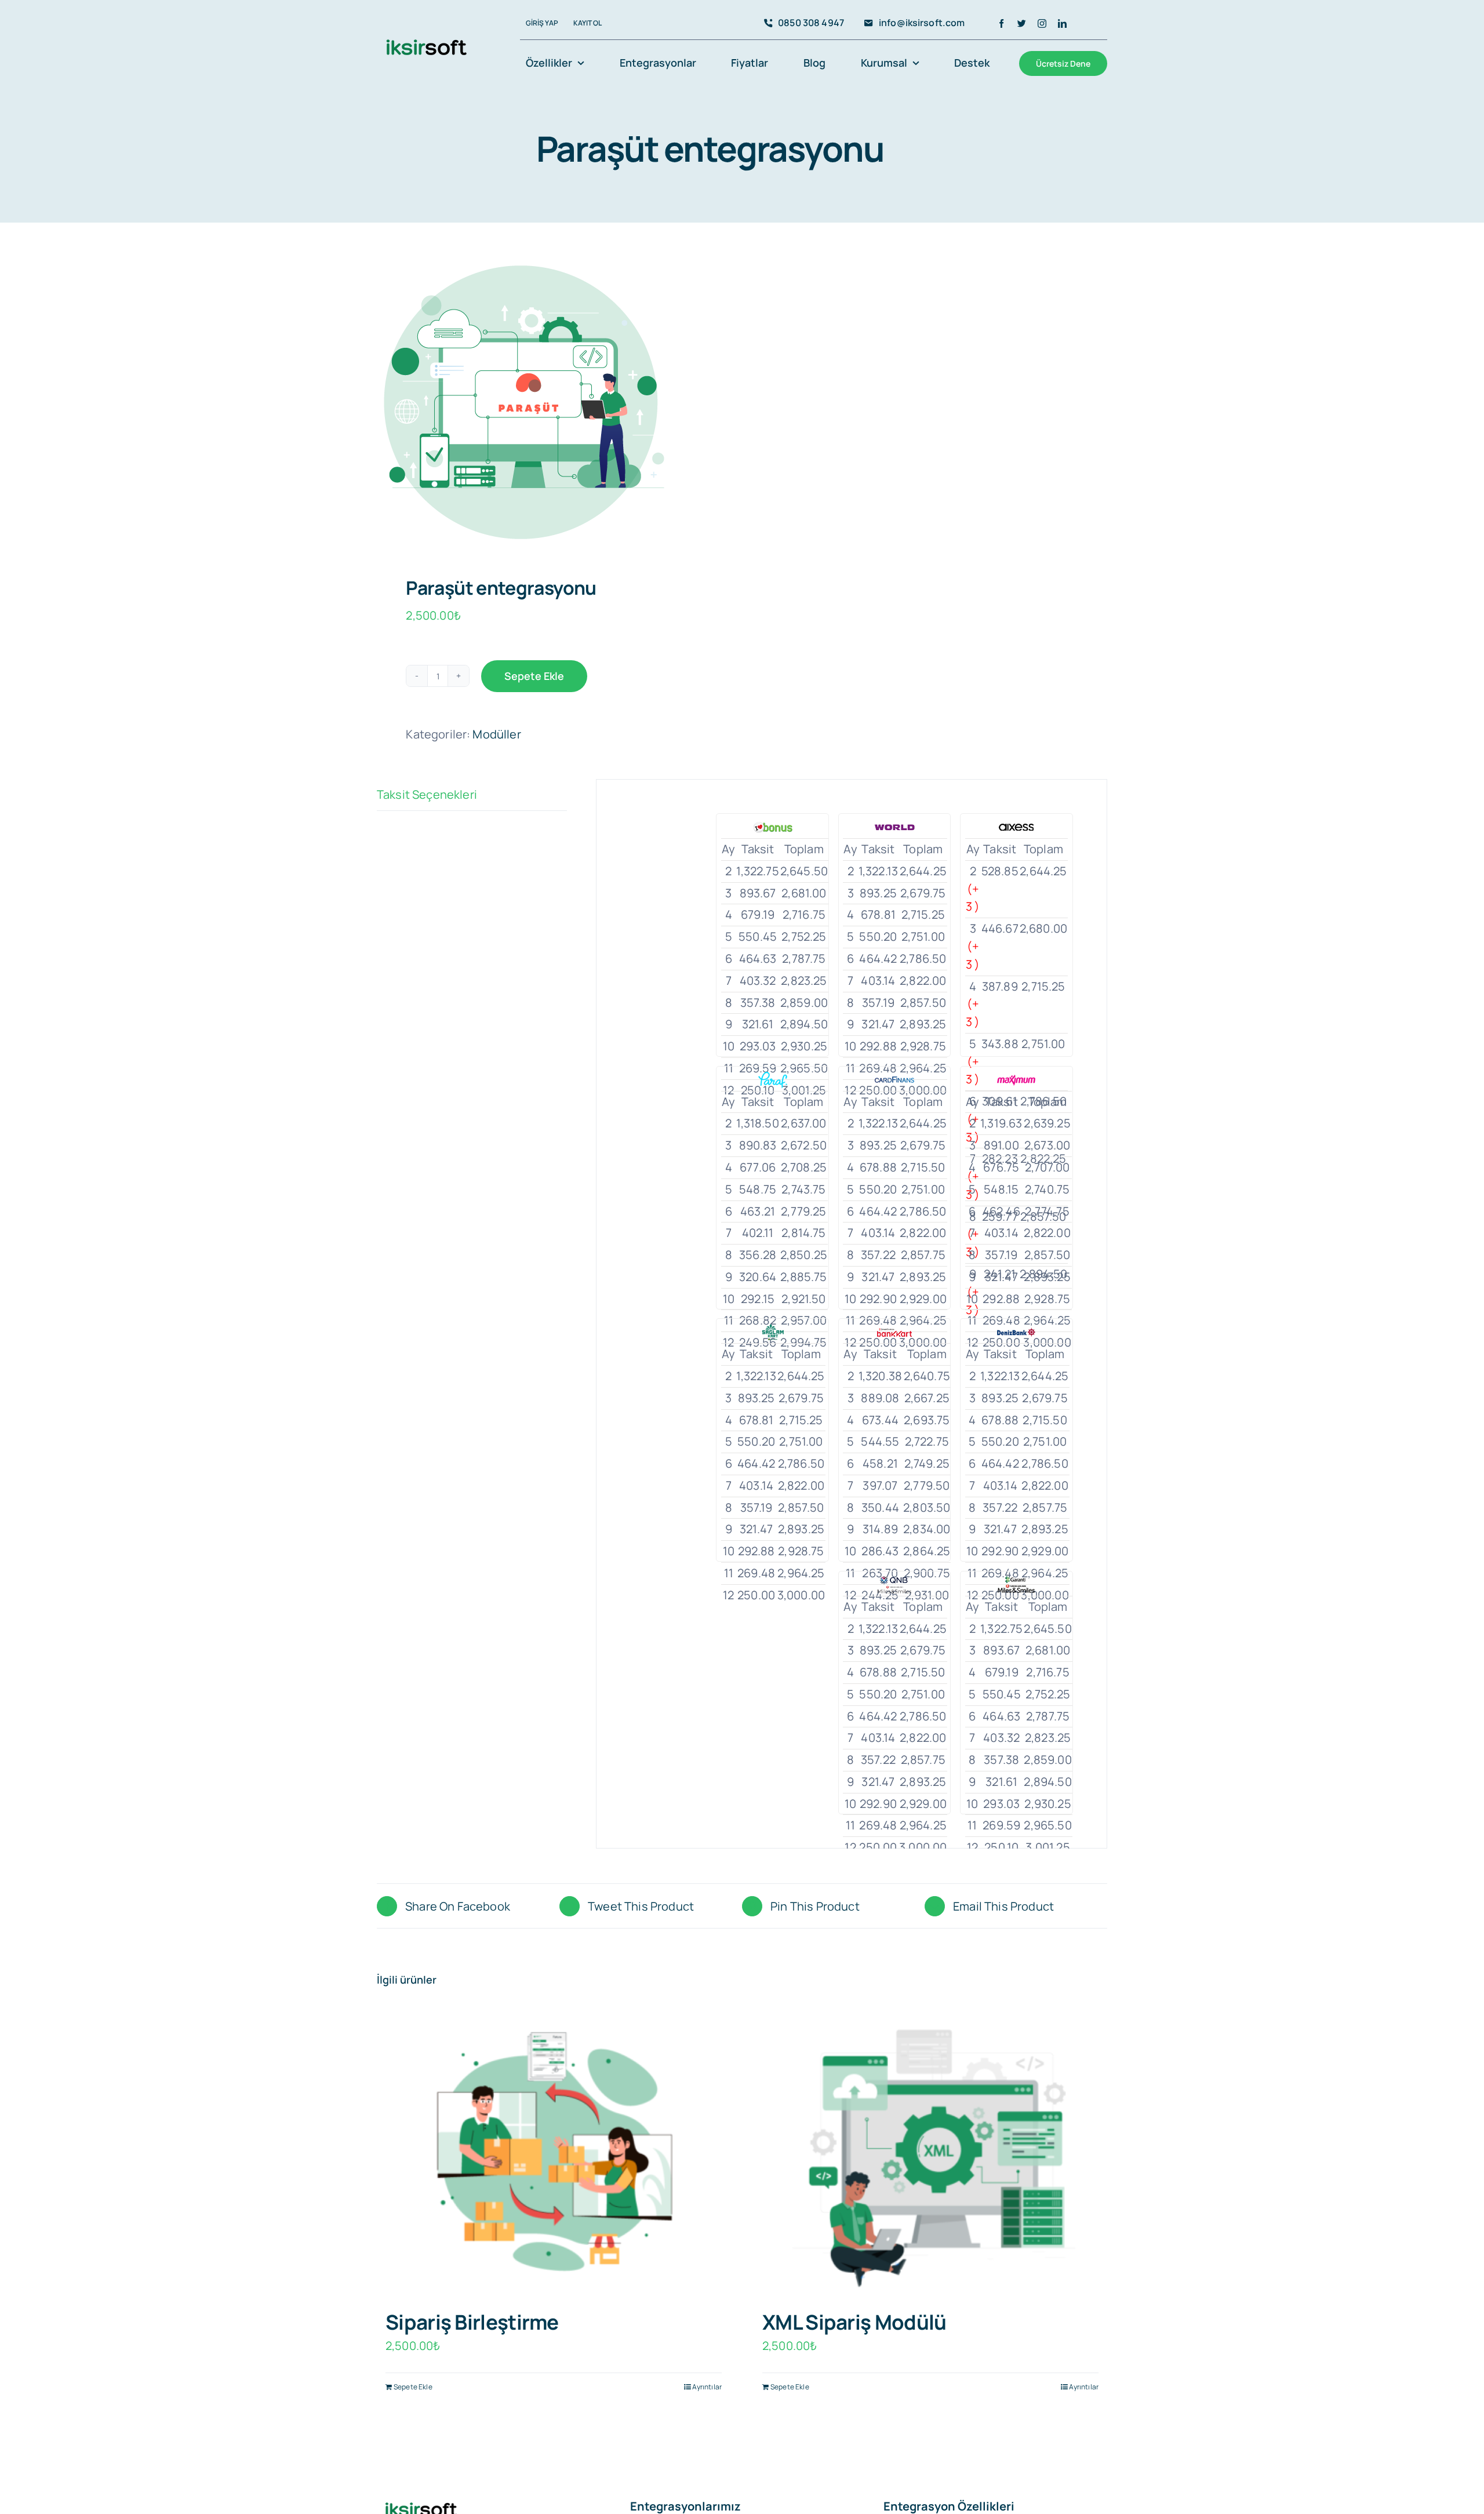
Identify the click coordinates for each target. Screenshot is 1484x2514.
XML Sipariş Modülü (854, 2322)
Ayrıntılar (707, 2387)
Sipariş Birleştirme (472, 2322)
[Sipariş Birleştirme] (554, 2153)
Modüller (497, 734)
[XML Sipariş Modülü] (930, 2153)
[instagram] (1042, 23)
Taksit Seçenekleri (427, 794)
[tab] (472, 795)
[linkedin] (1062, 23)
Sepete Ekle (534, 676)
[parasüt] (552, 402)
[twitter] (1022, 23)
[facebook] (1001, 23)
